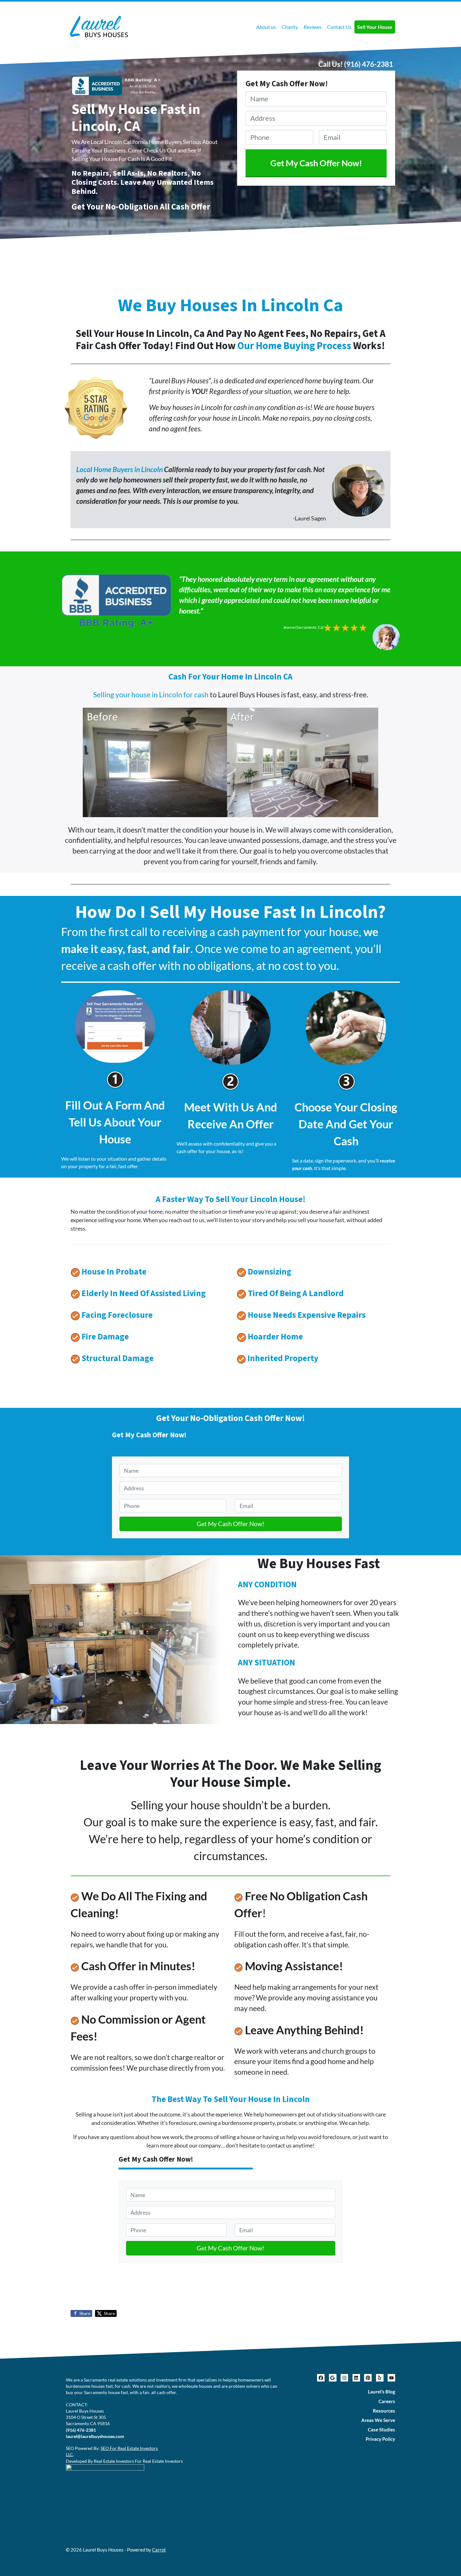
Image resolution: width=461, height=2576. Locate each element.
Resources (384, 2411)
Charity (290, 27)
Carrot (159, 2550)
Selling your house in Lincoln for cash (151, 695)
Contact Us (339, 27)
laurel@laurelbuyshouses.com (95, 2436)
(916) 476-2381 (368, 64)
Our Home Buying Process (294, 346)
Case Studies (382, 2430)
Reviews (313, 27)
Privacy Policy (380, 2439)
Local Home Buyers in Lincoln (120, 469)
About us (266, 27)
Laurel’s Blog (382, 2392)
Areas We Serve (378, 2420)
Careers (387, 2401)
